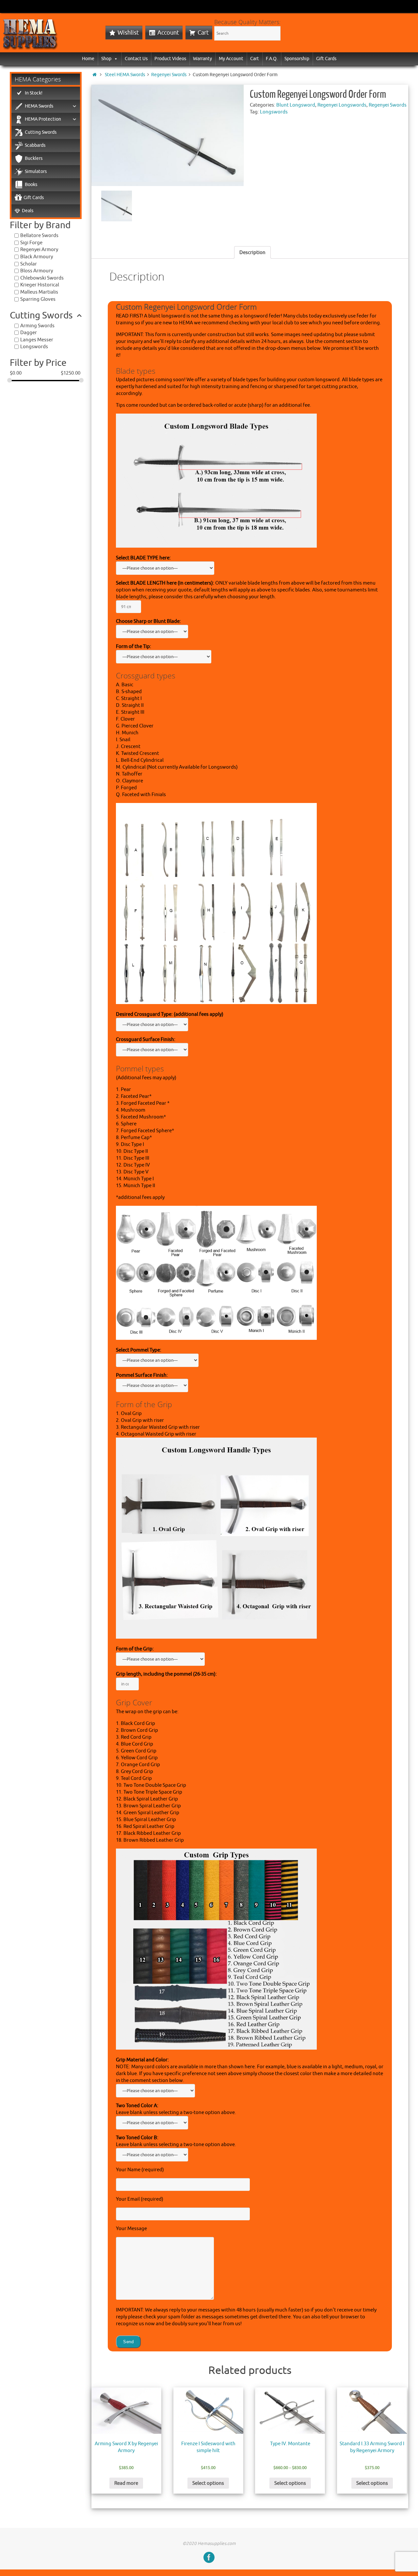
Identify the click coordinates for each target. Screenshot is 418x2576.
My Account (231, 59)
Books (31, 185)
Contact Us (136, 59)
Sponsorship (297, 59)
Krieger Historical (40, 285)
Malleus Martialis (39, 292)
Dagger (29, 333)
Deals (28, 211)
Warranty (202, 59)
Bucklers (34, 158)
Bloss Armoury (37, 271)
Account (168, 33)
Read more (126, 2483)
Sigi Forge (31, 243)
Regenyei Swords (169, 75)
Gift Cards (326, 59)
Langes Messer (37, 340)
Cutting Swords (41, 132)
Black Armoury (37, 257)
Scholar (29, 264)
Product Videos (170, 59)
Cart (203, 33)
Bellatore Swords (39, 236)
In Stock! (34, 93)
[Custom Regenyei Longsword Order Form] (168, 135)
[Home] (95, 75)
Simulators (36, 171)
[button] (115, 59)
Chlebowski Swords (42, 278)
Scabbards (35, 145)
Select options (208, 2483)
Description (252, 253)
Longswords (274, 112)
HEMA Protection (43, 119)
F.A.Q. (272, 59)
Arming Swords (37, 326)
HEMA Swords (39, 106)
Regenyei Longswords (342, 105)
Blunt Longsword (296, 105)
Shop (106, 59)
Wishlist (128, 33)
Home (88, 59)
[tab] (252, 252)
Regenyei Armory (39, 250)
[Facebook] (209, 2557)
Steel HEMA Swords (125, 75)
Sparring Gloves (38, 299)
